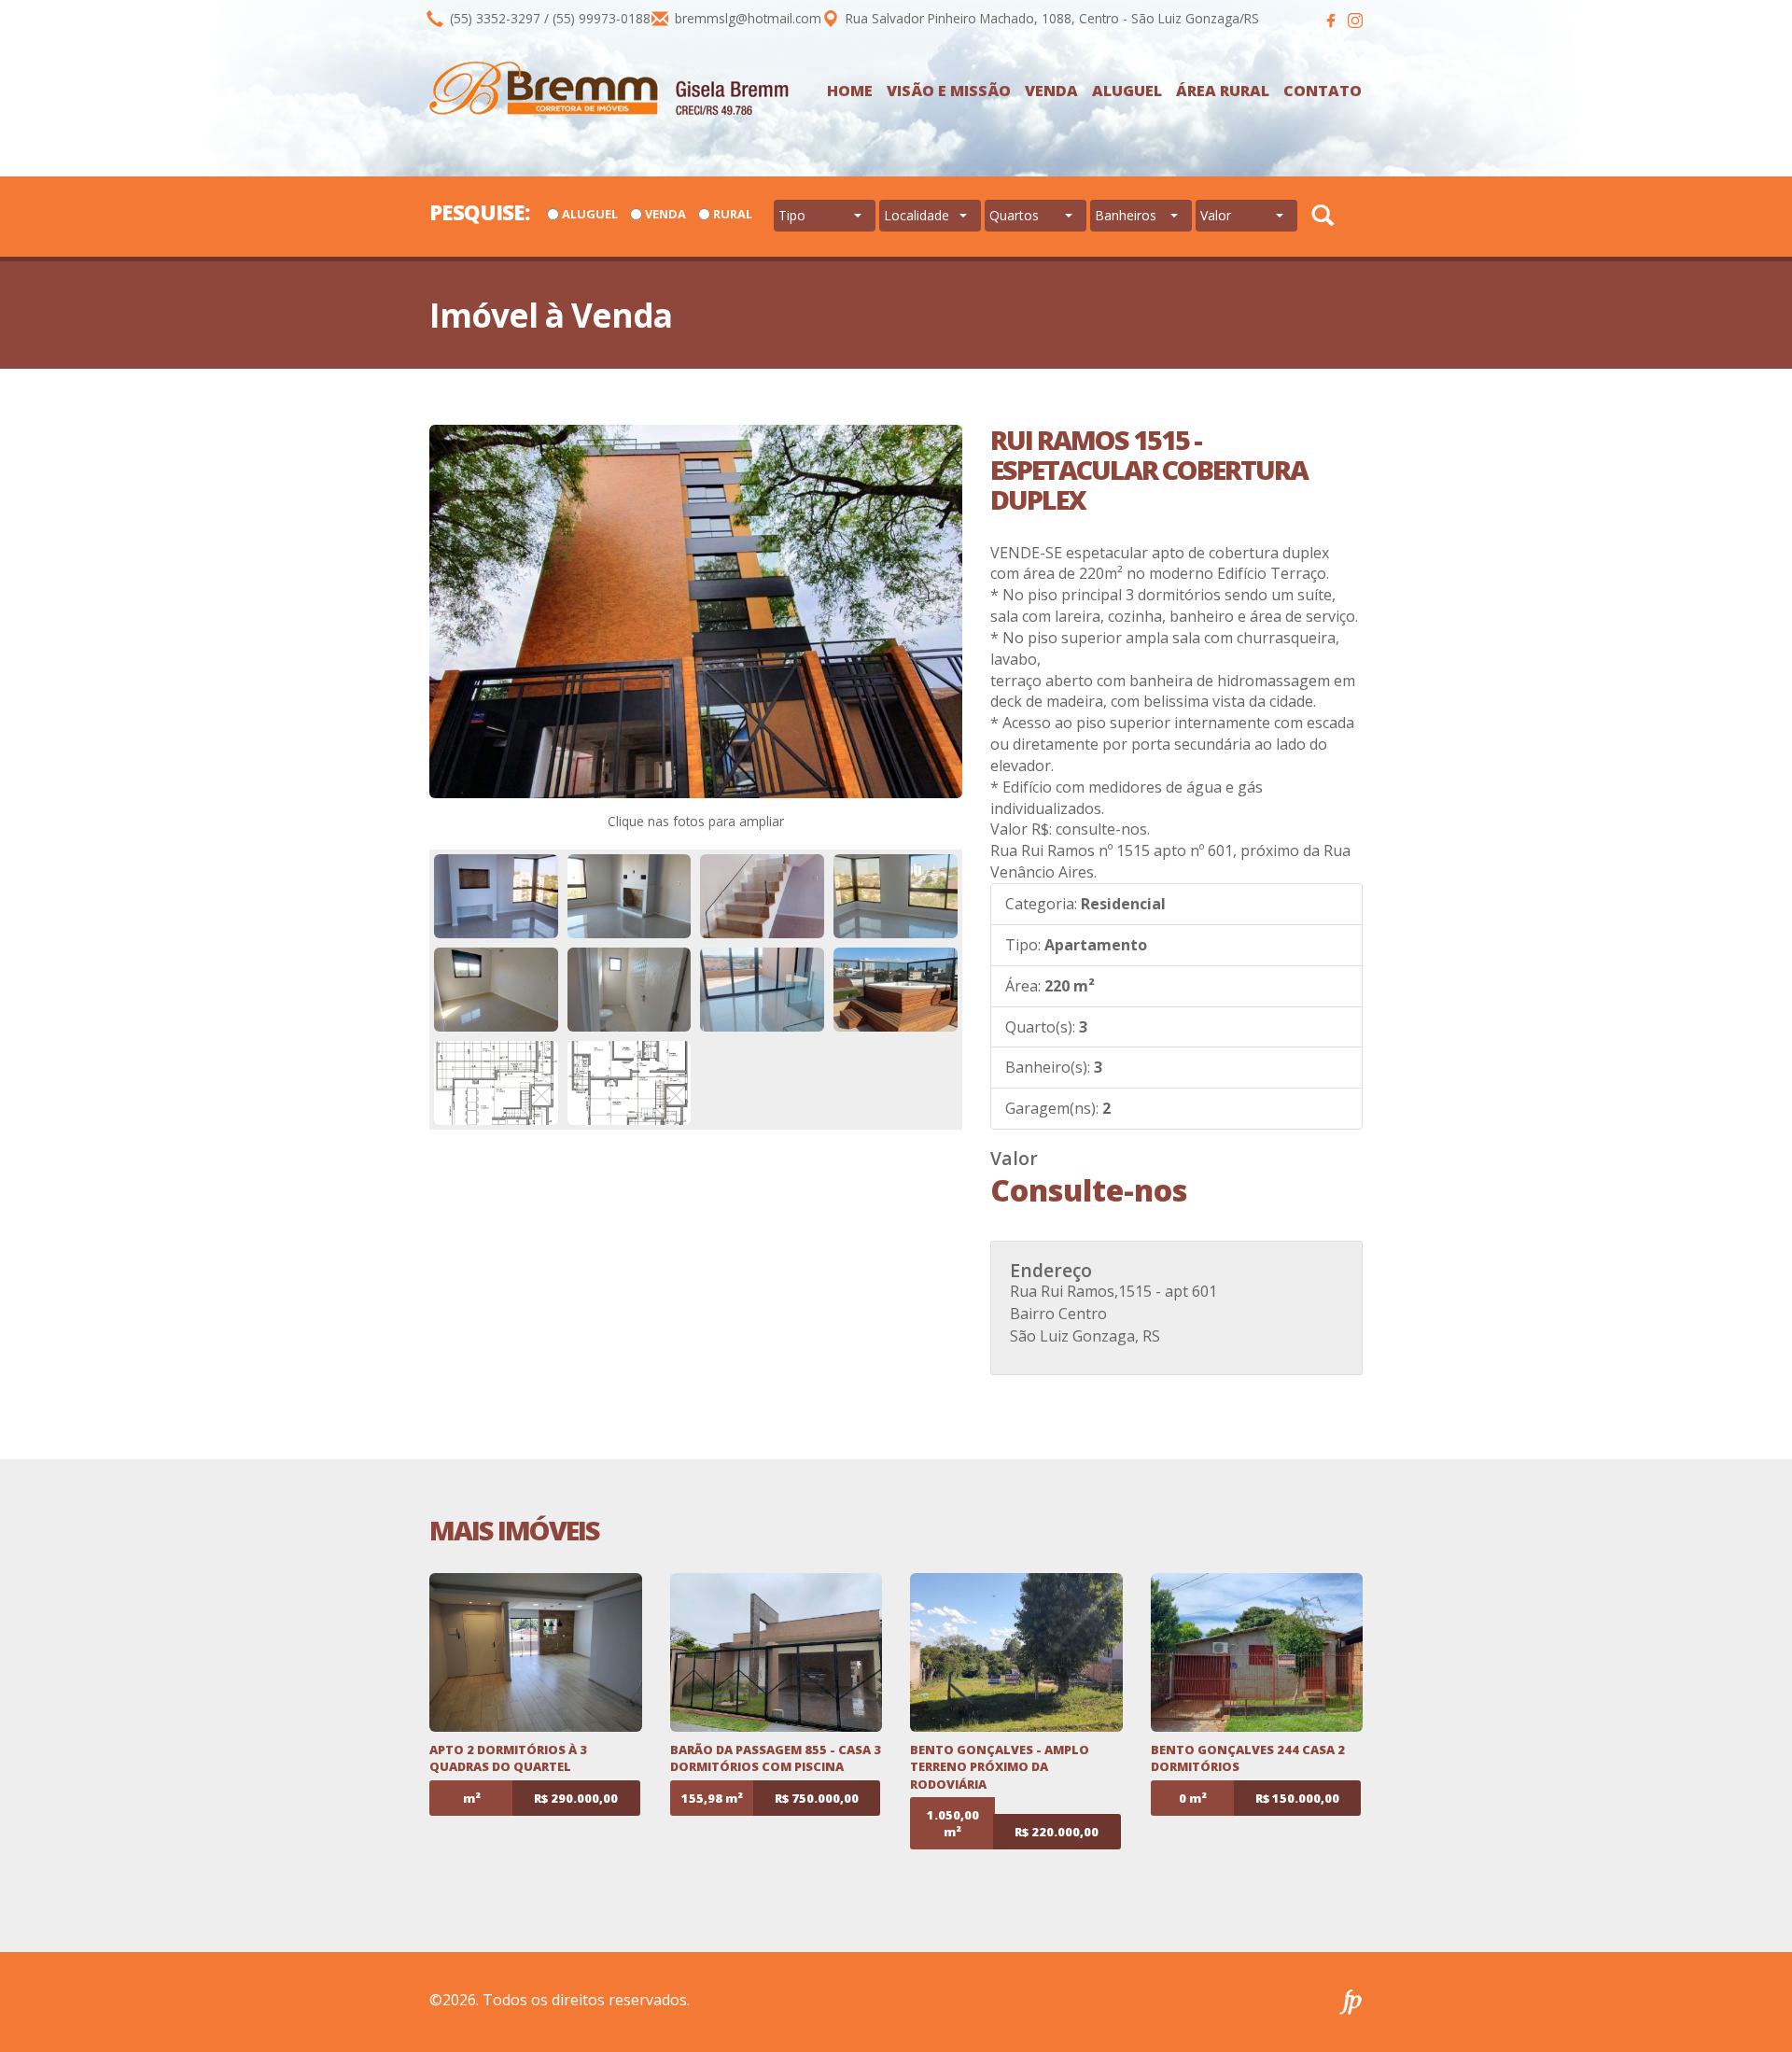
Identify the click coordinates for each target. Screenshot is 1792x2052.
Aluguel (1127, 91)
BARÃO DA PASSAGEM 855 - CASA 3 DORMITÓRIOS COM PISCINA (776, 1758)
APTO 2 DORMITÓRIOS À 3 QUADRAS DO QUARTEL (508, 1758)
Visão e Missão (949, 91)
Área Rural (1223, 91)
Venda (1051, 91)
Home (850, 91)
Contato (1323, 91)
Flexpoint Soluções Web (1351, 2002)
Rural (733, 214)
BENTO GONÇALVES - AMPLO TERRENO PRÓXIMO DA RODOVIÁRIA (1000, 1767)
